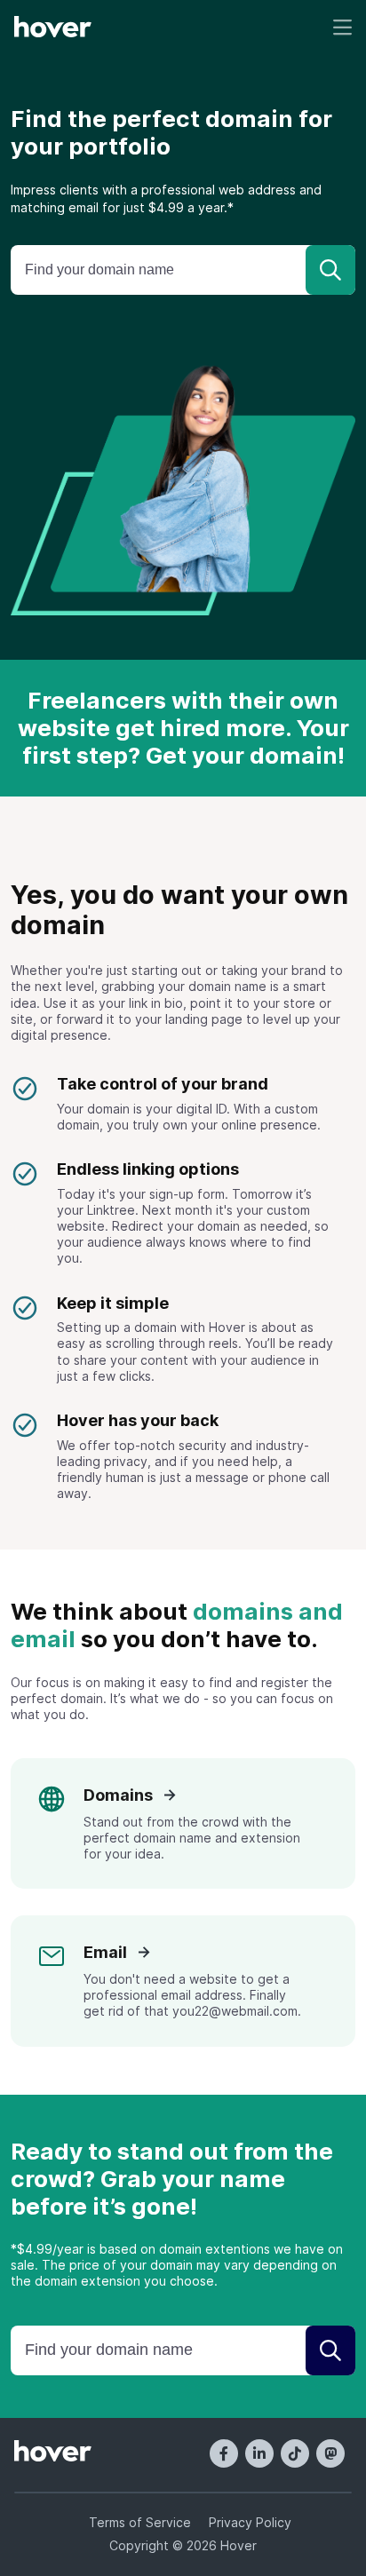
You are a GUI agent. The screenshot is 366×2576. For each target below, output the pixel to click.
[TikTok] (295, 2453)
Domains (120, 1795)
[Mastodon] (330, 2453)
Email (107, 1952)
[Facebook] (224, 2453)
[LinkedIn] (259, 2453)
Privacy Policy (250, 2522)
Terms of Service (140, 2522)
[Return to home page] (53, 28)
